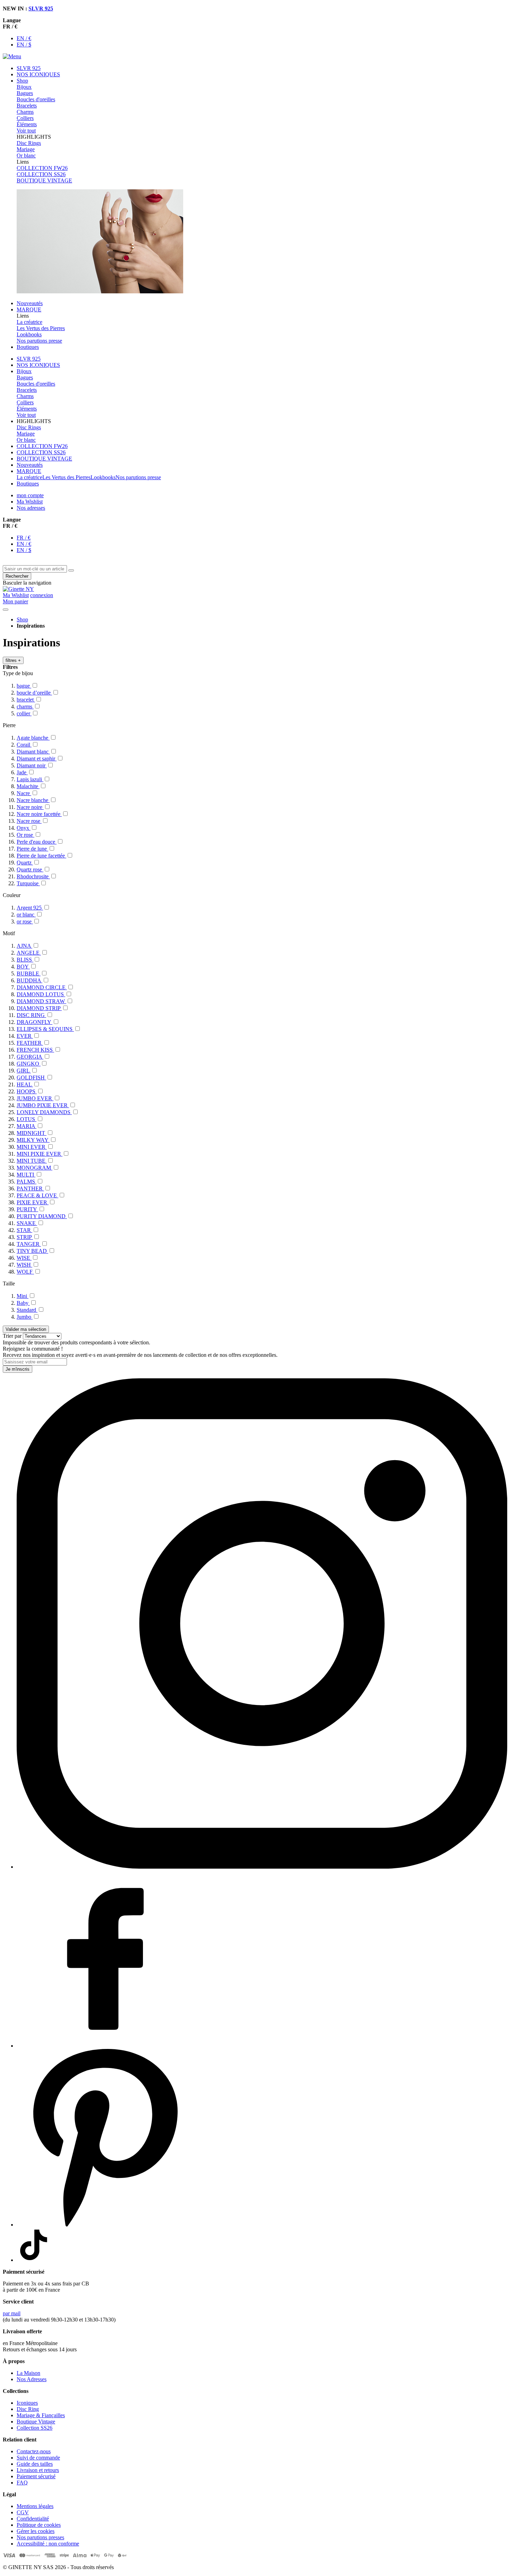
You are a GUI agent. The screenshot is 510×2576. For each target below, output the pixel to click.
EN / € (24, 38)
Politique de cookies (39, 2525)
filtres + (13, 660)
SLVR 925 (41, 8)
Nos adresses (31, 508)
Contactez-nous (34, 2451)
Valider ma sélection (26, 1329)
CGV (23, 2512)
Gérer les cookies (36, 2531)
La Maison (28, 2373)
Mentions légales (35, 2506)
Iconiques (27, 2403)
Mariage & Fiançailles (41, 2415)
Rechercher (17, 576)
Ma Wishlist (30, 502)
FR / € (24, 538)
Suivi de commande (38, 2458)
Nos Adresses (32, 2379)
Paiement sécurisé (36, 2476)
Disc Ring (28, 2409)
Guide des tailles (35, 2464)
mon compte (30, 495)
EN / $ (24, 45)
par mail (12, 2313)
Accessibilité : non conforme (48, 2544)
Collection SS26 (35, 2428)
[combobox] (35, 569)
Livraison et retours (38, 2470)
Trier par (12, 1336)
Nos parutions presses (40, 2537)
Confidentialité (33, 2519)
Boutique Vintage (36, 2422)
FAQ (22, 2483)
